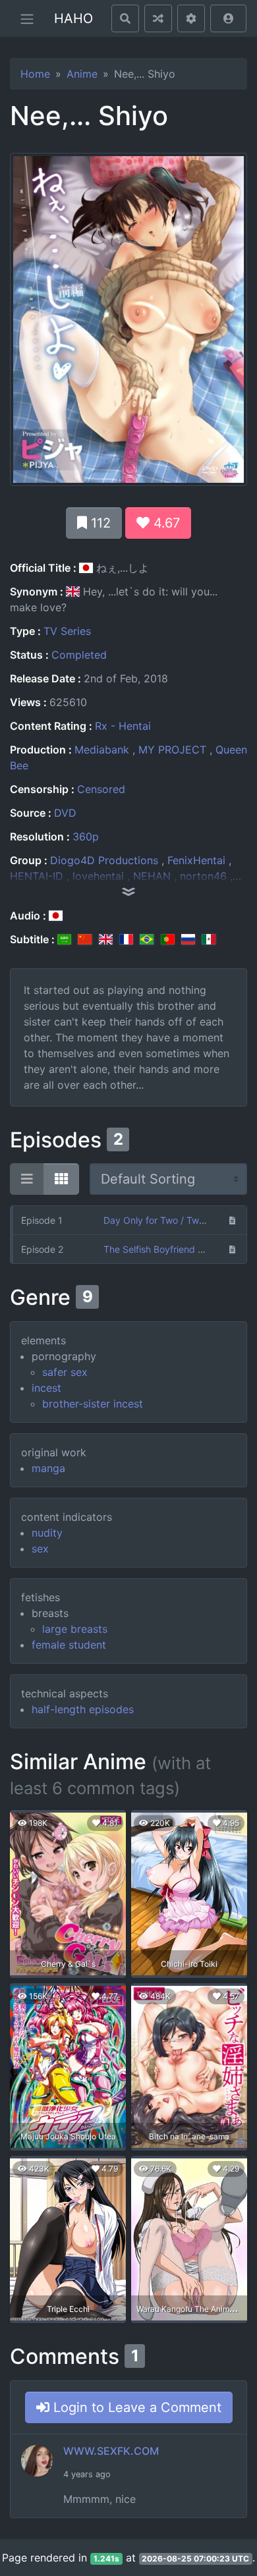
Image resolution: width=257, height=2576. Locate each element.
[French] (126, 939)
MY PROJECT (172, 750)
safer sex (65, 1372)
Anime (82, 74)
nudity (47, 1533)
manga (48, 1468)
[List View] (27, 1179)
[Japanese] (56, 916)
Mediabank (102, 750)
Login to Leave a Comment (135, 2407)
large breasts (75, 1629)
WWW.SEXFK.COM (111, 2451)
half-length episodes (83, 1709)
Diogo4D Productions (104, 860)
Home (35, 74)
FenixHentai (196, 860)
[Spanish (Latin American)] (209, 939)
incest (46, 1388)
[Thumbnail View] (61, 1179)
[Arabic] (64, 939)
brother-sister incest (93, 1404)
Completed (79, 655)
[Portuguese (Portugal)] (168, 939)
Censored (101, 789)
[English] (106, 939)
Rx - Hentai (123, 726)
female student (69, 1645)
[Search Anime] (125, 18)
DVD (65, 813)
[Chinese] (85, 939)
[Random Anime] (158, 18)
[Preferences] (191, 18)
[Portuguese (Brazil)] (147, 939)
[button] (228, 18)
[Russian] (188, 939)
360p (86, 836)
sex (40, 1548)
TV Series (67, 631)
